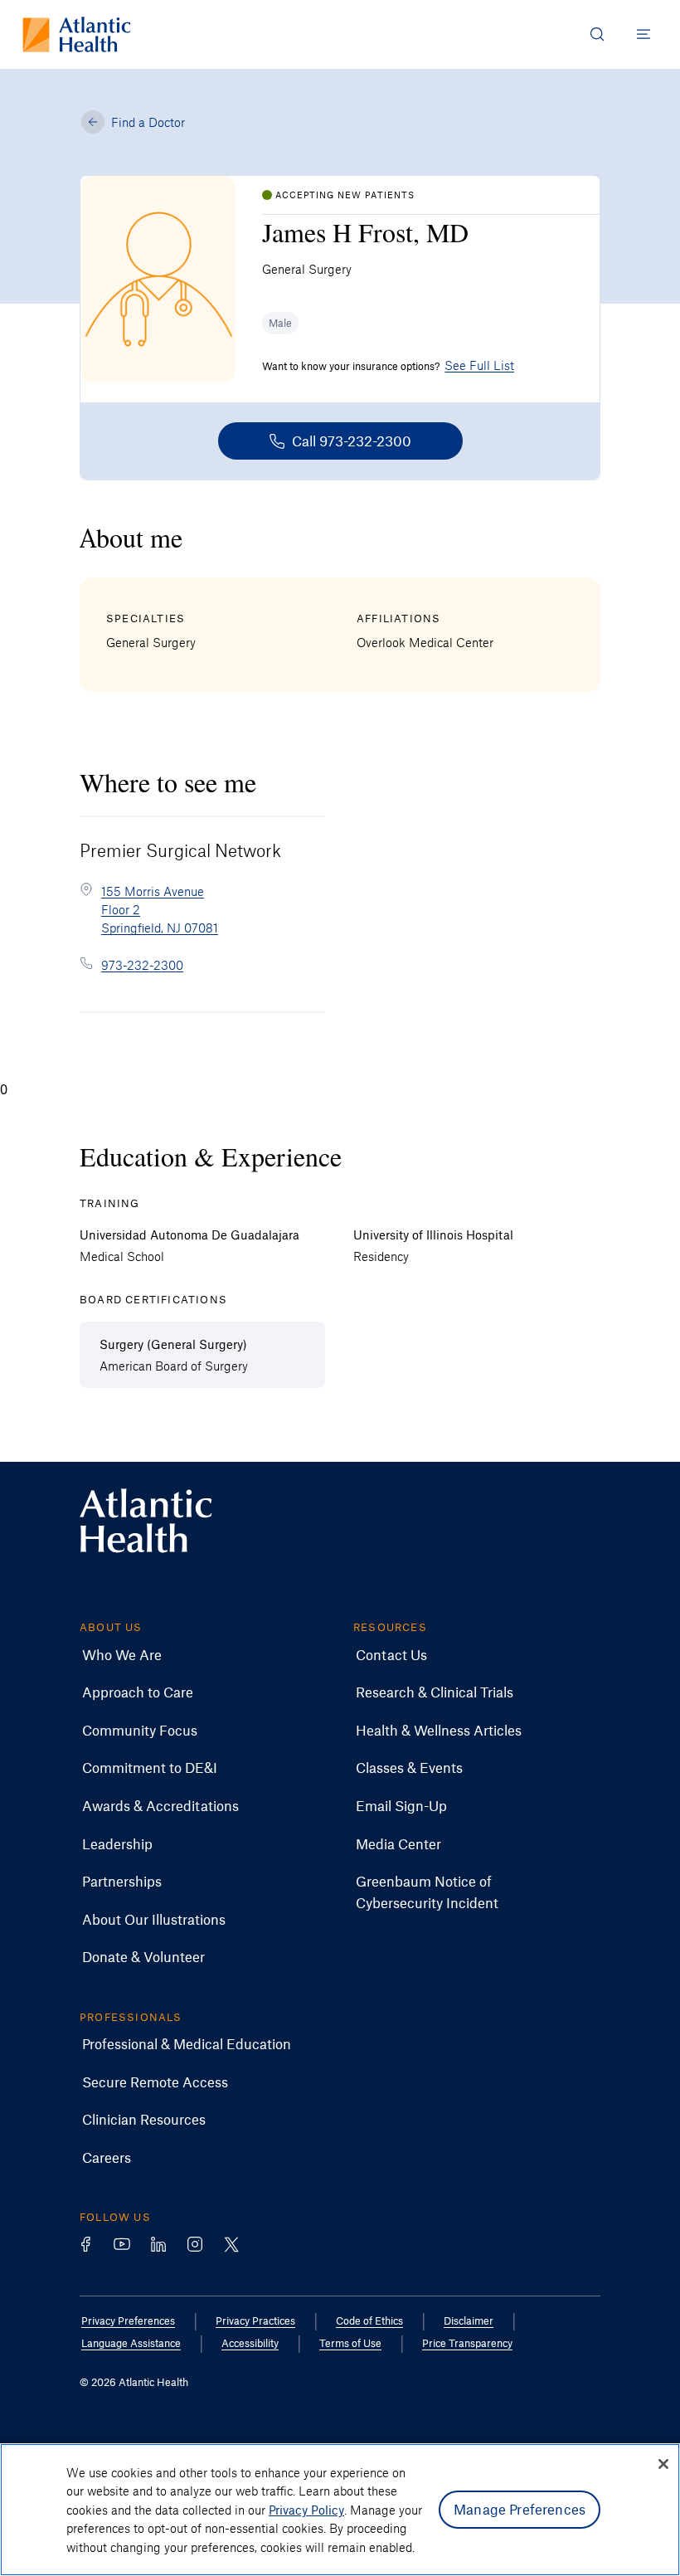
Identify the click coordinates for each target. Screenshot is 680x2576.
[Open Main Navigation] (644, 34)
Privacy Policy (306, 2510)
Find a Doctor (148, 122)
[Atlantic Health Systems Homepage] (77, 34)
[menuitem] (122, 1655)
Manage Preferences (520, 2509)
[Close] (663, 2464)
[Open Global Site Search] (597, 34)
